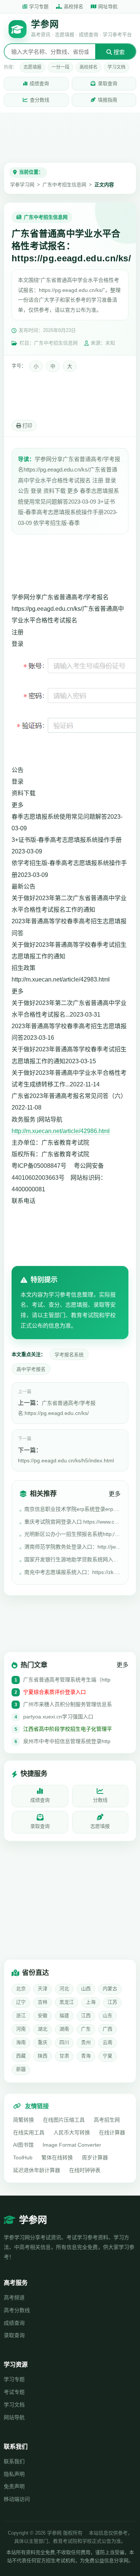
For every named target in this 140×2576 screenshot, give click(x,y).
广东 (86, 2029)
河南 (21, 2029)
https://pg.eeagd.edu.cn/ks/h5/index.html (66, 1460)
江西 (86, 2015)
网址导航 (108, 7)
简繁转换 (24, 2120)
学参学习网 (22, 185)
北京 (21, 1989)
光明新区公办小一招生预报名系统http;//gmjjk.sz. (72, 1534)
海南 (21, 2042)
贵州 (86, 2042)
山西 (86, 1989)
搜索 (118, 52)
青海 (86, 2056)
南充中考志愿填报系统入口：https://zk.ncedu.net (72, 1572)
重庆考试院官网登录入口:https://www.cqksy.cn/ (72, 1522)
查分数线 (40, 100)
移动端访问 (17, 2499)
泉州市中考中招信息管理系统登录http (67, 1741)
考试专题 (14, 2392)
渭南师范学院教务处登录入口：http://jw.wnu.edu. (72, 1547)
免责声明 (14, 2486)
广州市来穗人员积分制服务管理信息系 (68, 1704)
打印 (27, 426)
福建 (64, 2015)
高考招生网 (107, 2120)
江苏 (112, 2002)
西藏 (21, 2056)
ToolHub (23, 2157)
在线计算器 (112, 2132)
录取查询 (108, 83)
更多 (115, 1494)
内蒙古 (110, 1989)
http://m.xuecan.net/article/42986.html (61, 1131)
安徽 (43, 2015)
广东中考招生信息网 (64, 185)
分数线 (100, 1800)
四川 (64, 2042)
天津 (43, 1989)
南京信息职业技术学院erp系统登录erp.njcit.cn (72, 1509)
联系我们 (14, 2461)
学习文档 (116, 67)
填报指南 (108, 100)
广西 (108, 2029)
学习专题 (39, 7)
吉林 (43, 2002)
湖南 (64, 2029)
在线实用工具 (29, 2132)
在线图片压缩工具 (64, 2120)
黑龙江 (67, 2002)
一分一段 (60, 67)
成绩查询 (39, 83)
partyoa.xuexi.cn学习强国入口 (58, 1717)
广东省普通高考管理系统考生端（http (67, 1680)
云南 (108, 2042)
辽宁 (21, 2002)
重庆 (43, 2042)
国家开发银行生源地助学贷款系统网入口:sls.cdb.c (72, 1559)
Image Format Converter (72, 2145)
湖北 (43, 2029)
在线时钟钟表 (85, 2170)
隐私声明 (14, 2474)
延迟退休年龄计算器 (37, 2170)
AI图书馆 (23, 2145)
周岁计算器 (95, 2157)
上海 (91, 2002)
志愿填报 (32, 67)
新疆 (21, 2069)
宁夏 (108, 2056)
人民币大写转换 (72, 2132)
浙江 (21, 2015)
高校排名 (74, 7)
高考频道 (14, 2297)
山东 (108, 2015)
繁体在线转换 (57, 2157)
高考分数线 (17, 2310)
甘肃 (64, 2056)
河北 (64, 1989)
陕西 (43, 2056)
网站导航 (14, 2417)
